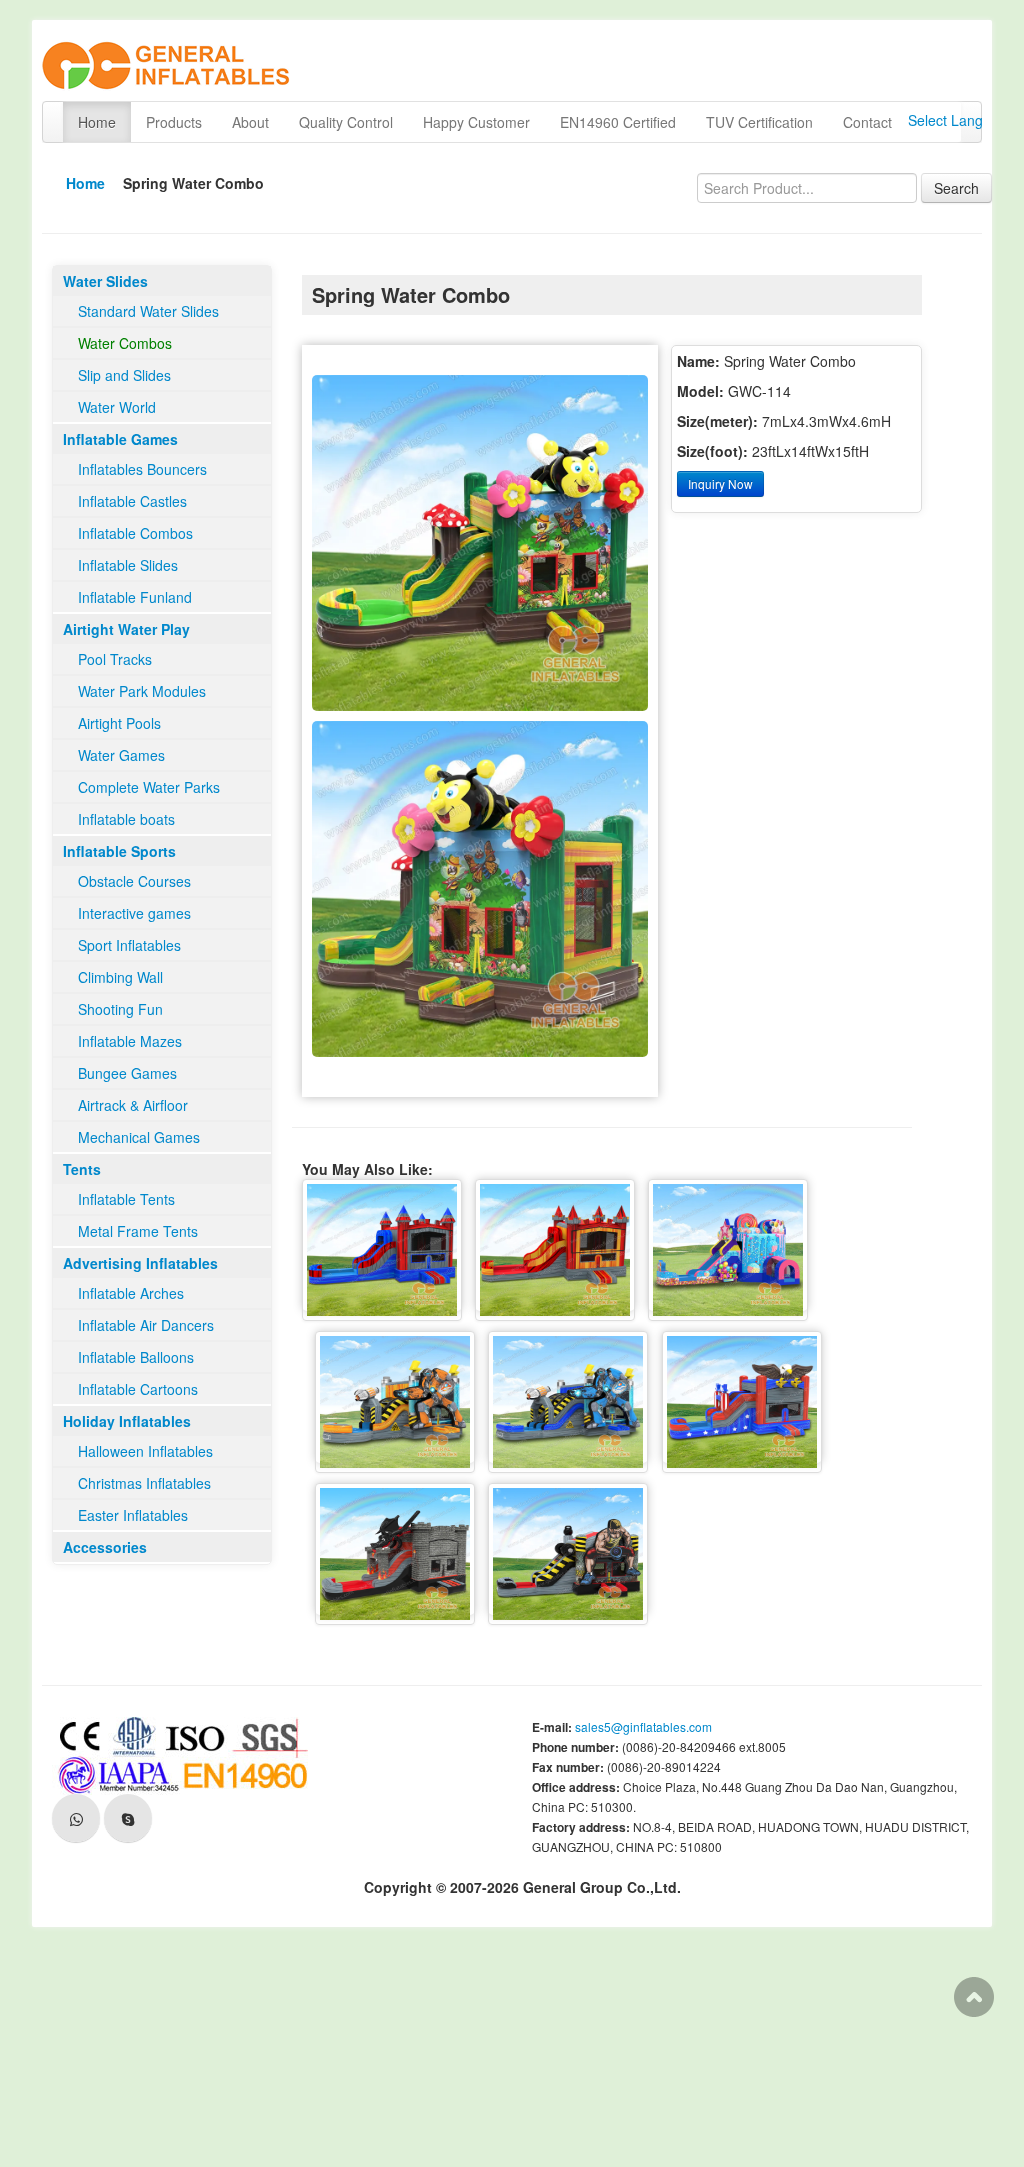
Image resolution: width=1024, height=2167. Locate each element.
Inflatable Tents (126, 1199)
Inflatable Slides (128, 565)
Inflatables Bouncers (142, 469)
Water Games (121, 755)
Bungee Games (127, 1073)
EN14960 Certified (618, 122)
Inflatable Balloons (136, 1357)
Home (97, 122)
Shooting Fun (120, 1009)
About (250, 122)
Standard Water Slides (148, 311)
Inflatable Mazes (130, 1041)
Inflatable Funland (135, 597)
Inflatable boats (126, 819)
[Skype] (128, 1818)
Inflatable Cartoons (138, 1389)
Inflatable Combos (135, 533)
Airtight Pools (119, 723)
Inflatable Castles (132, 501)
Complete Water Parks (149, 787)
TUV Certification (759, 122)
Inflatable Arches (131, 1293)
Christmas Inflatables (144, 1483)
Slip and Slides (124, 375)
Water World (117, 407)
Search (956, 188)
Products (174, 122)
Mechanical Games (139, 1137)
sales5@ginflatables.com (643, 1726)
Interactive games (134, 913)
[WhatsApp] (76, 1818)
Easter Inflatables (133, 1515)
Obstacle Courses (134, 881)
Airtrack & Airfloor (133, 1105)
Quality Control (346, 122)
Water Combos (125, 343)
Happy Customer (476, 122)
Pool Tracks (115, 659)
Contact (867, 122)
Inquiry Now (720, 483)
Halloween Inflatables (145, 1451)
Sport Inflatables (129, 945)
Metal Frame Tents (138, 1231)
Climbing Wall (120, 977)
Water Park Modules (142, 691)
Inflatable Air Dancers (146, 1325)
